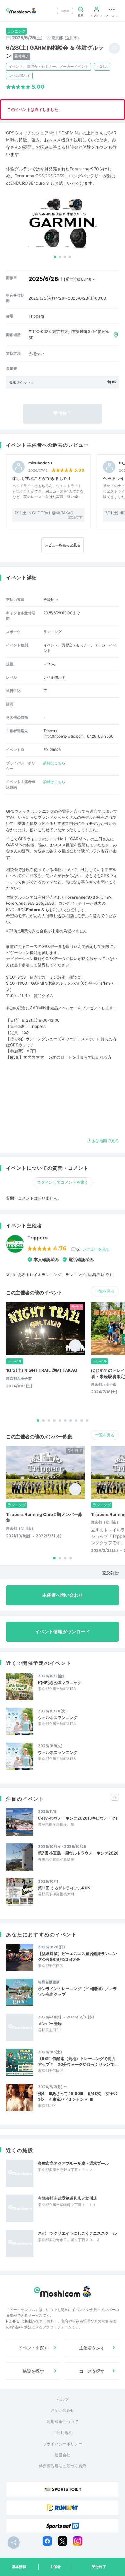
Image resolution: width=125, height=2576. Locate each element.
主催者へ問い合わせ (63, 1595)
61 (93, 1249)
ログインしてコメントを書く (63, 1182)
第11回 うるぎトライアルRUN (64, 1888)
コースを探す (92, 2371)
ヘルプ (63, 2399)
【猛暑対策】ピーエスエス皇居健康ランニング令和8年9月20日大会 (77, 1956)
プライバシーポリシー (62, 2444)
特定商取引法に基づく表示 (62, 2466)
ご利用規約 (63, 2433)
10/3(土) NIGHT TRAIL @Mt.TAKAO (42, 1370)
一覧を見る (105, 1291)
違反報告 (110, 1573)
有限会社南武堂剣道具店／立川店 (68, 2198)
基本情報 (19, 2567)
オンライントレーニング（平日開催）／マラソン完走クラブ (77, 1991)
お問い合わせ (62, 2410)
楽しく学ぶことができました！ (42, 478)
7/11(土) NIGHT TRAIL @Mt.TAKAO (44, 513)
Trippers (37, 1238)
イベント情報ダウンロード (62, 1632)
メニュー (112, 15)
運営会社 (62, 2455)
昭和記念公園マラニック (60, 1682)
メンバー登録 (50, 2023)
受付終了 (99, 2567)
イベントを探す (33, 2348)
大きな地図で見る (103, 1141)
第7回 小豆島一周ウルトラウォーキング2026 (78, 1853)
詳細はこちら (54, 763)
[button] (55, 257)
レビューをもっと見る (62, 545)
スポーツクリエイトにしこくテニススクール (77, 2233)
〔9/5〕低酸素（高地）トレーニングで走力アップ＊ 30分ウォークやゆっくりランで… (78, 2061)
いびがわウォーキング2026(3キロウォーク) (78, 1818)
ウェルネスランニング (58, 1717)
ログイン (96, 15)
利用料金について (62, 2422)
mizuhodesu (40, 463)
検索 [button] (81, 15)
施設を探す (33, 2371)
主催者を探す (92, 2348)
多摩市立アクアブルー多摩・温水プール (73, 2163)
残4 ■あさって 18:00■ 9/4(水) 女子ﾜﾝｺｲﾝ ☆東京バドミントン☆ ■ (78, 2096)
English (65, 11)
